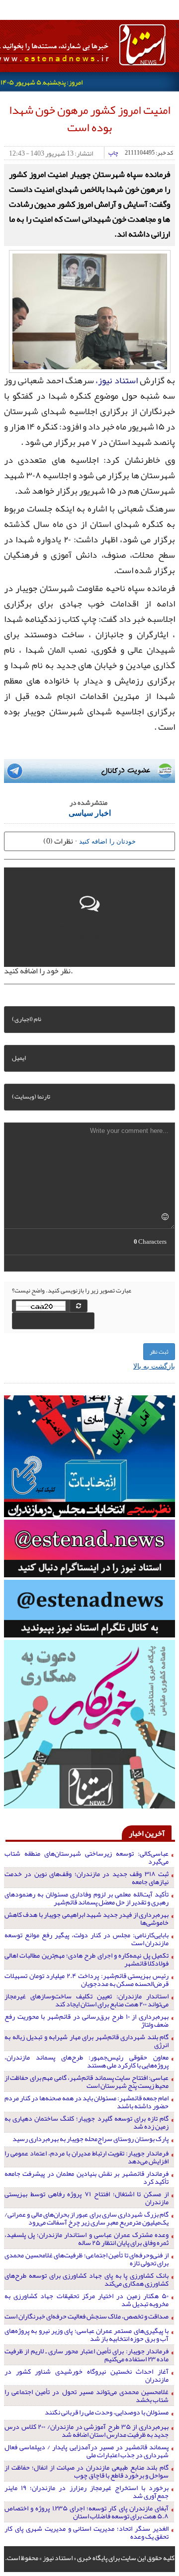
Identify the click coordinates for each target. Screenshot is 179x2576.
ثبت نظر (159, 1352)
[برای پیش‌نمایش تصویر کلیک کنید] (90, 310)
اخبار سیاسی (90, 813)
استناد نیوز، (117, 380)
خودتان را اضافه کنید (107, 841)
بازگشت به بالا (154, 1366)
